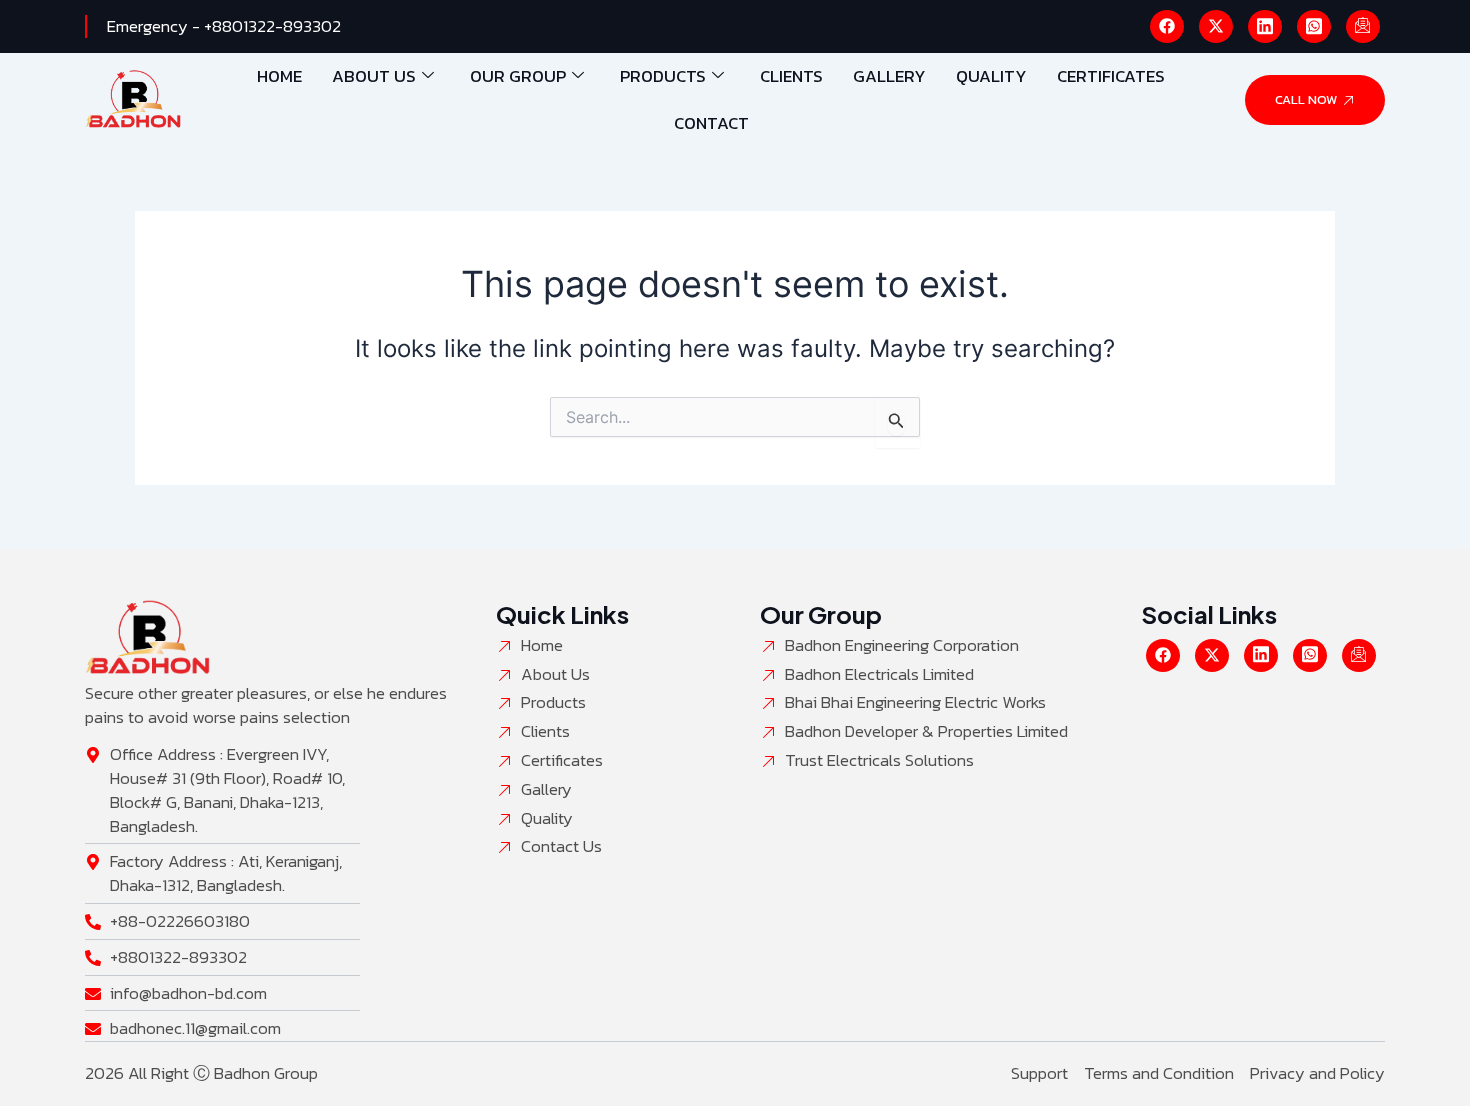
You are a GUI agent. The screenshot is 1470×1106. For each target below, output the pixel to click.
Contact (711, 123)
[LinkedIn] (1265, 26)
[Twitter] (1216, 26)
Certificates (1111, 76)
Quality (991, 76)
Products (663, 76)
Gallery (889, 76)
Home (279, 76)
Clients (791, 76)
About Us (374, 76)
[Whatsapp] (1314, 26)
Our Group (518, 76)
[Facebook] (1167, 26)
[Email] (1363, 26)
